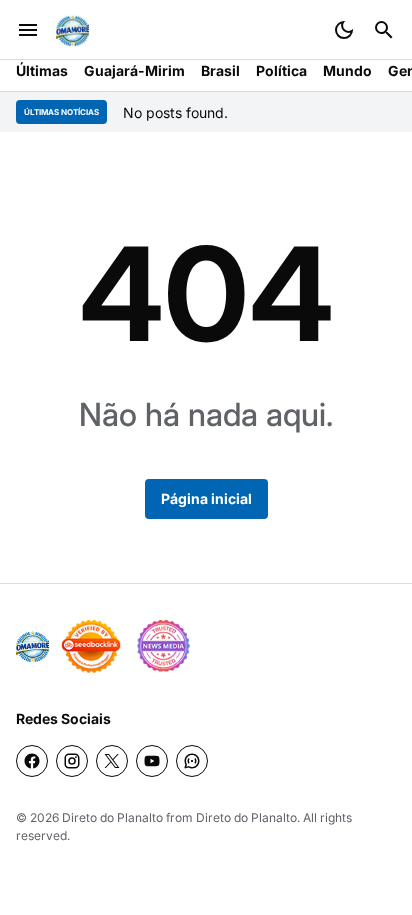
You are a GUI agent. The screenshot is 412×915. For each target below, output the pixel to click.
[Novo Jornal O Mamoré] (72, 30)
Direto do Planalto (112, 817)
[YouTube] (152, 761)
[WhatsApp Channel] (192, 761)
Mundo (347, 70)
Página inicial (206, 498)
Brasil (220, 70)
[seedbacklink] (91, 646)
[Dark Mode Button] (344, 30)
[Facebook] (32, 761)
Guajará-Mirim (134, 70)
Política (281, 70)
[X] (112, 761)
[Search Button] (384, 30)
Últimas (42, 70)
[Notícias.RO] (32, 646)
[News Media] (163, 646)
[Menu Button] (28, 30)
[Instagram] (72, 761)
